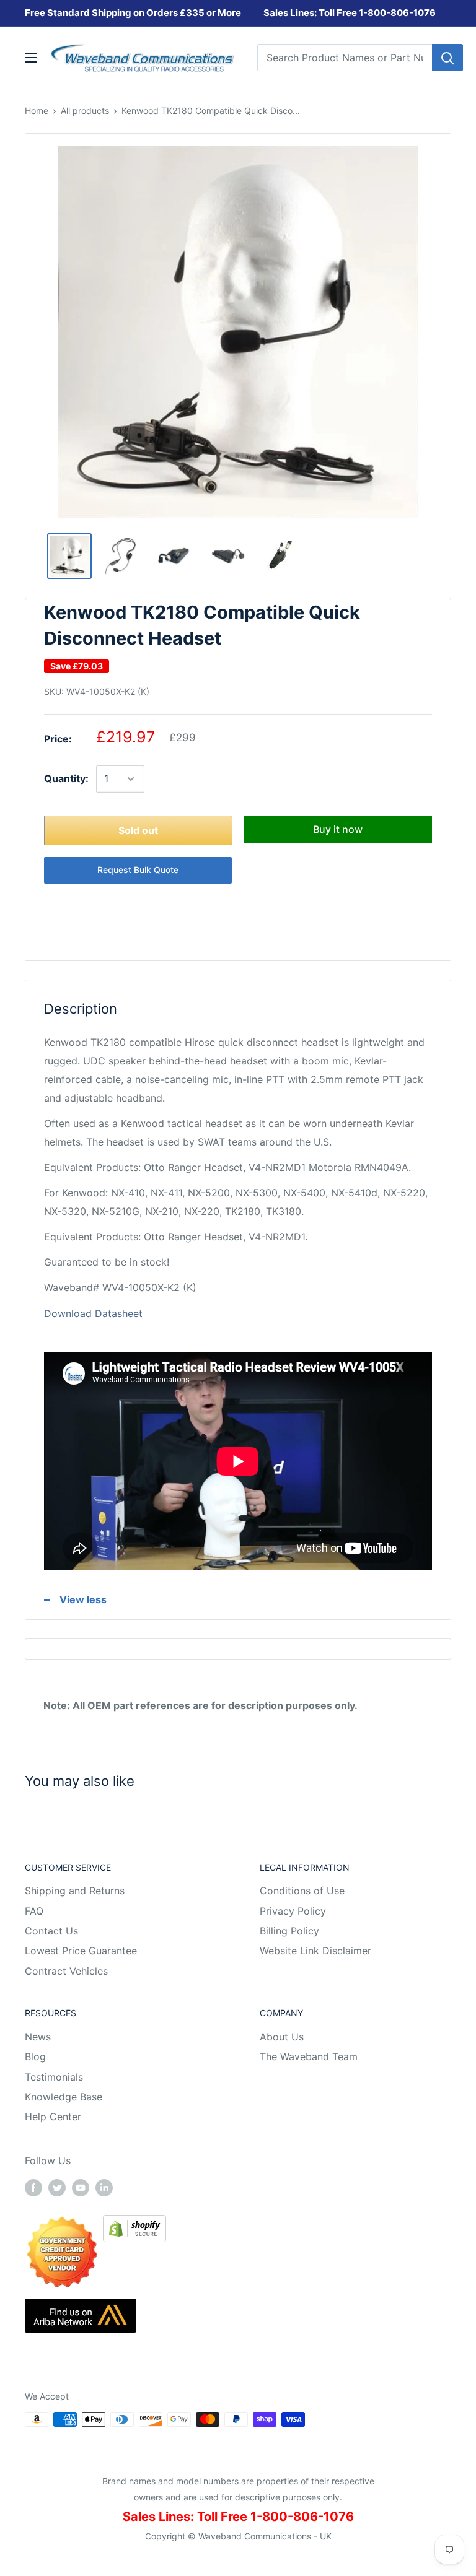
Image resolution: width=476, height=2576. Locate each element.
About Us (282, 2037)
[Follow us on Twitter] (57, 2187)
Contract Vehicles (66, 1971)
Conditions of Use (302, 1891)
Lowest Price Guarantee (81, 1951)
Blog (35, 2056)
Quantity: (66, 778)
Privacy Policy (293, 1911)
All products (85, 111)
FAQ (34, 1911)
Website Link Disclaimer (315, 1951)
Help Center (53, 2117)
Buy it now (338, 829)
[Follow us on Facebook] (33, 2187)
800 (377, 13)
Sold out (138, 830)
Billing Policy (289, 1931)
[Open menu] (31, 58)
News (38, 2037)
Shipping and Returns (75, 1891)
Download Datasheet (93, 1313)
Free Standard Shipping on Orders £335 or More (133, 13)
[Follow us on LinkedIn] (104, 2187)
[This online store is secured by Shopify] (134, 2224)
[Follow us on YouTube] (81, 2187)
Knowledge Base (64, 2097)
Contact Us (51, 1931)
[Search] (447, 58)
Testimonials (54, 2077)
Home (37, 111)
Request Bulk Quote (138, 870)
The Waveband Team (309, 2056)
